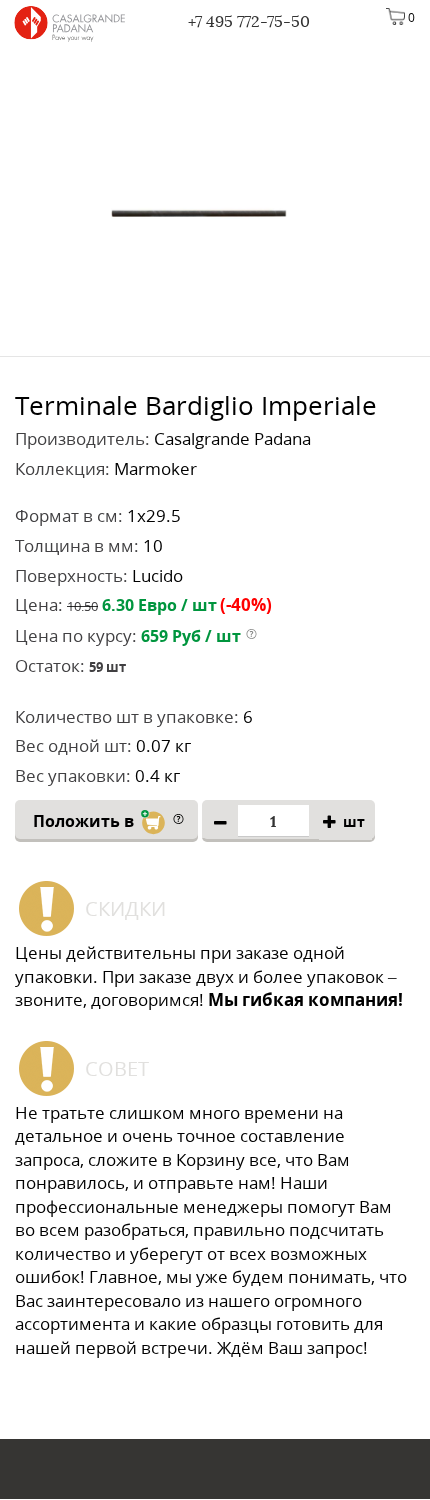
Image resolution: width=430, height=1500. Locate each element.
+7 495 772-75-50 (249, 21)
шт (354, 821)
